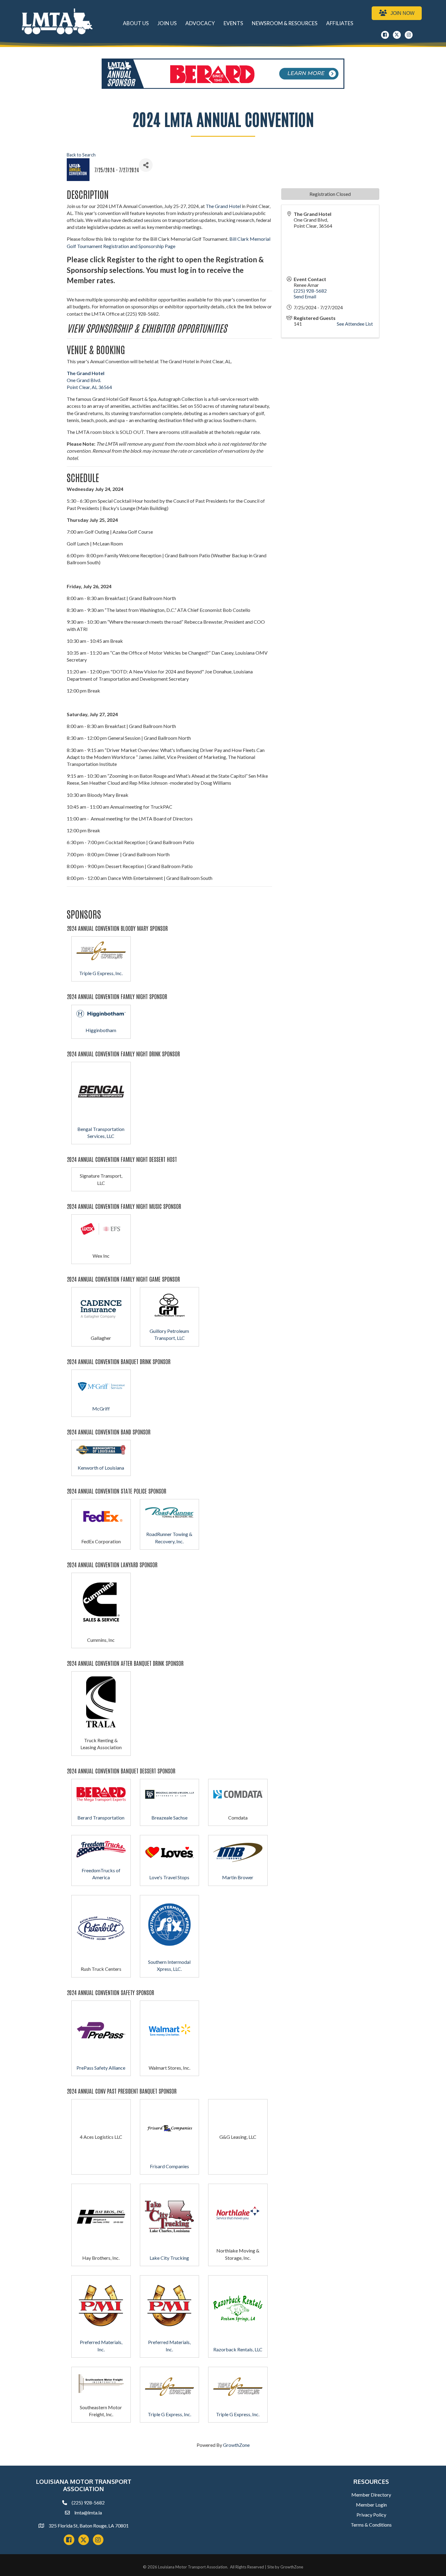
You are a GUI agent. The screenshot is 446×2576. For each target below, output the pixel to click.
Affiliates (340, 23)
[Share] (146, 165)
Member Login (371, 2505)
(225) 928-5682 (310, 291)
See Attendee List (355, 324)
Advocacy (200, 23)
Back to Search (81, 155)
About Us (136, 23)
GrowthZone (236, 2445)
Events (233, 23)
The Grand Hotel (223, 206)
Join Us (167, 23)
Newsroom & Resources (285, 23)
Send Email (305, 296)
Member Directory (371, 2495)
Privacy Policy (371, 2515)
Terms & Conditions (371, 2525)
